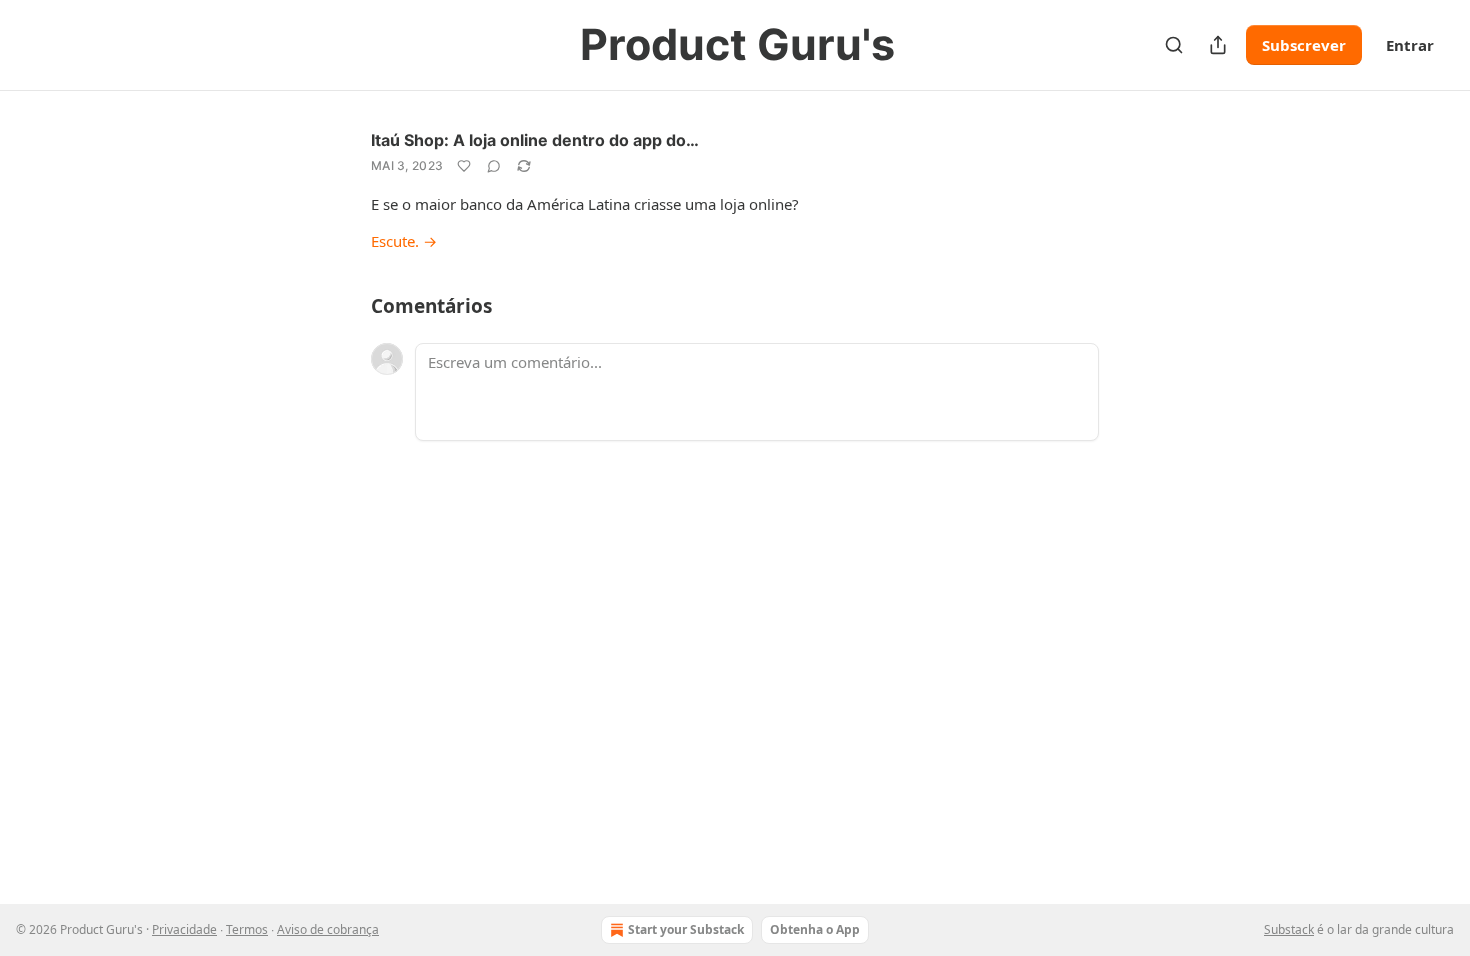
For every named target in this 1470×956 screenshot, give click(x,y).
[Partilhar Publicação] (1218, 45)
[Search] (1174, 45)
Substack (1289, 929)
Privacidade (184, 929)
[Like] (464, 166)
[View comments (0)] (494, 166)
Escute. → (404, 241)
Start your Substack (686, 929)
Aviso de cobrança (328, 929)
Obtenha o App (815, 929)
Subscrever (1304, 45)
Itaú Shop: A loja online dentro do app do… (535, 140)
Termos (247, 929)
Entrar (1410, 45)
